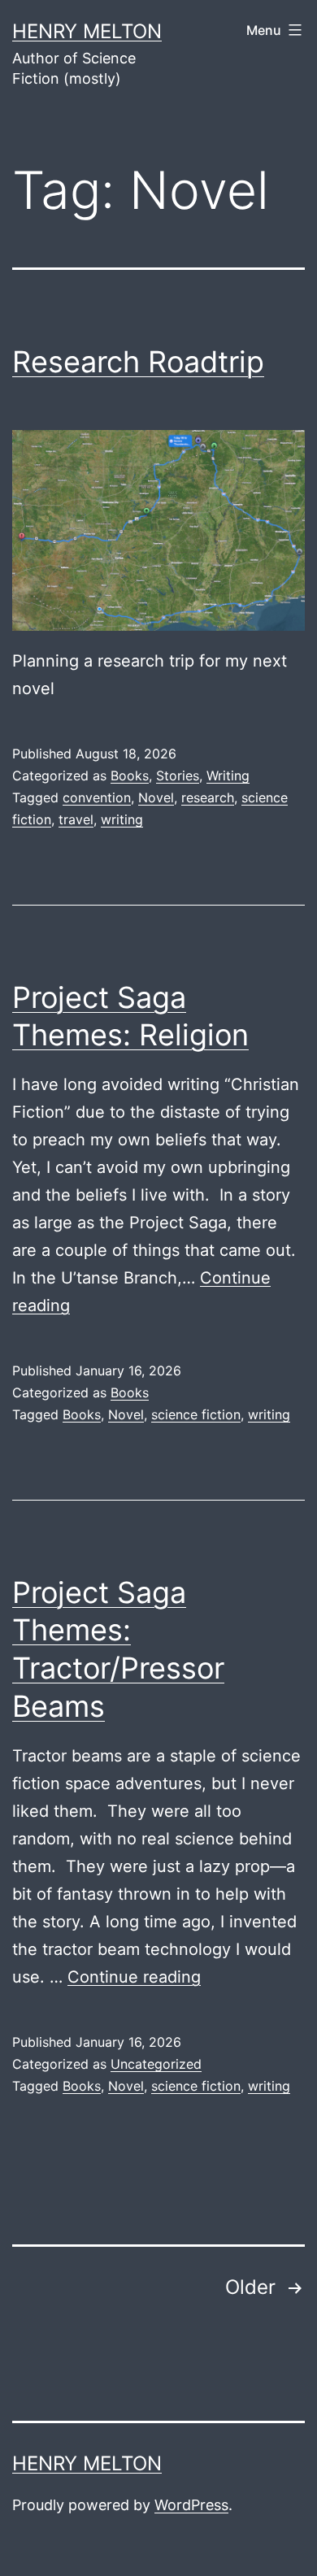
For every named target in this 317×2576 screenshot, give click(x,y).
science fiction (196, 1414)
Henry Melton (87, 31)
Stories (178, 775)
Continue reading (134, 1977)
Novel (156, 797)
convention (97, 797)
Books (130, 775)
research (208, 797)
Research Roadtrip (138, 362)
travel (76, 819)
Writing (228, 775)
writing (122, 819)
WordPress (191, 2505)
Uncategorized (156, 2064)
